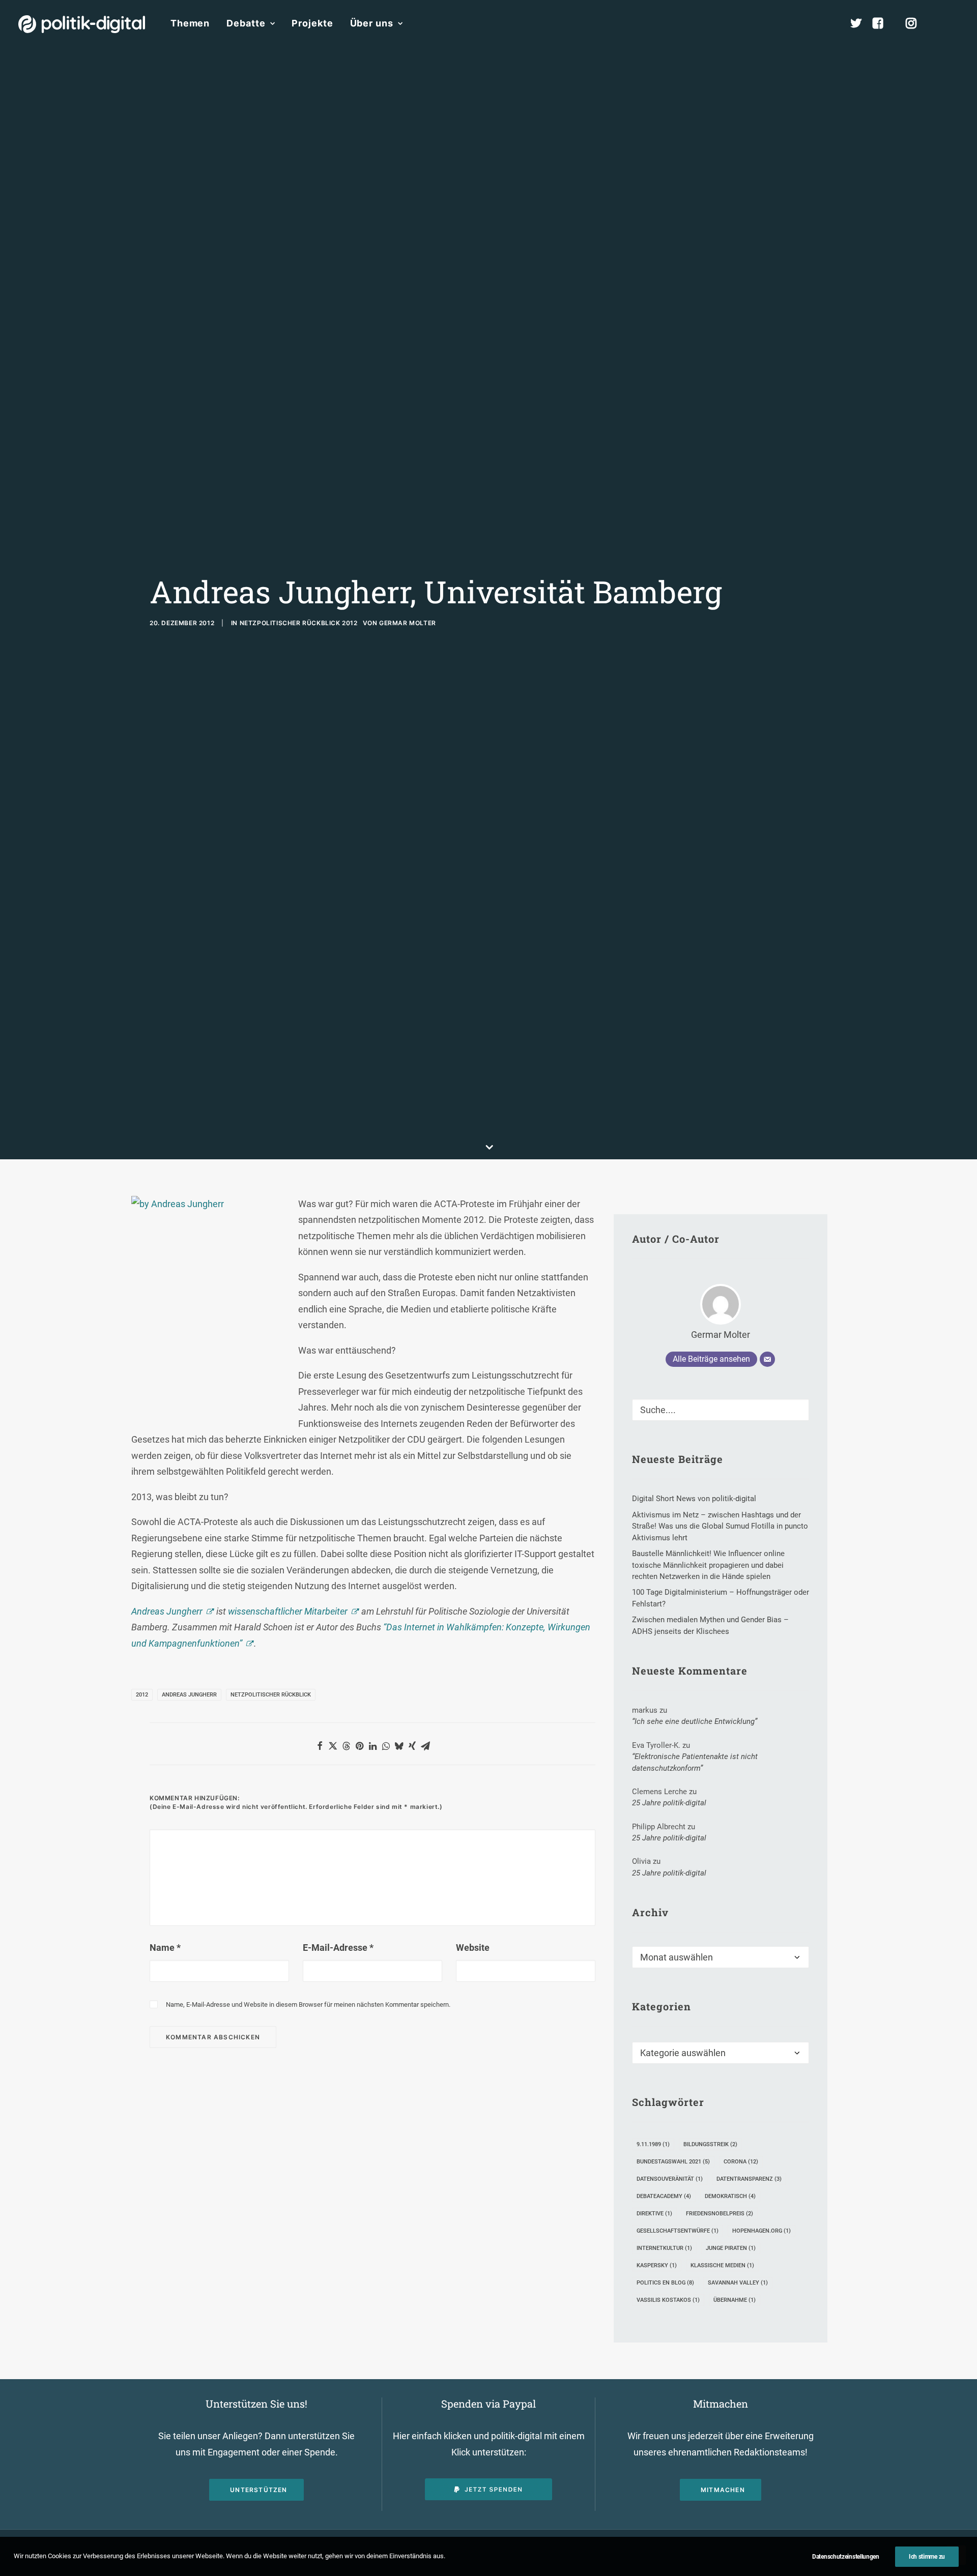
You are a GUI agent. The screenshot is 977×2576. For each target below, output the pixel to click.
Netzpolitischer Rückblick (271, 1695)
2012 (142, 1695)
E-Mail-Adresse (338, 1948)
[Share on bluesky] (399, 1746)
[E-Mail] (767, 1359)
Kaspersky (657, 2265)
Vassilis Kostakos (668, 2300)
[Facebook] (882, 23)
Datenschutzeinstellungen (846, 2557)
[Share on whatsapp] (386, 1746)
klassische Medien (722, 2265)
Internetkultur (664, 2248)
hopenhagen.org (762, 2231)
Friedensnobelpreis (720, 2214)
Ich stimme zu (927, 2557)
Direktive (654, 2214)
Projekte (312, 23)
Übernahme (735, 2300)
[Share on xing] (412, 1746)
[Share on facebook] (320, 1746)
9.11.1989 (653, 2144)
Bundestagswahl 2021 (673, 2162)
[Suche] (721, 1410)
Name (165, 1948)
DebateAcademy (664, 2196)
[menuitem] (190, 23)
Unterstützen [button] (258, 2490)
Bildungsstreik (710, 2144)
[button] (954, 23)
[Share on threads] (346, 1746)
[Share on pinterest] (359, 1746)
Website (473, 1948)
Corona (741, 2162)
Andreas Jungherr (167, 1611)
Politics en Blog (665, 2283)
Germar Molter (408, 623)
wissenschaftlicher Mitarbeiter (288, 1611)
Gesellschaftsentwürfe (678, 2231)
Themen (190, 23)
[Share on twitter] (333, 1746)
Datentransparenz (749, 2179)
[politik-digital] (82, 24)
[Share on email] (425, 1746)
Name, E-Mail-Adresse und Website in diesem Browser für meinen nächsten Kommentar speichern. (308, 2004)
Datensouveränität (670, 2179)
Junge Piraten (731, 2248)
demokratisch (730, 2196)
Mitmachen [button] (723, 2490)
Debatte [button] (246, 23)
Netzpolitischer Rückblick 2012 (299, 623)
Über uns (372, 23)
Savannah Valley (738, 2283)
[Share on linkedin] (372, 1746)
